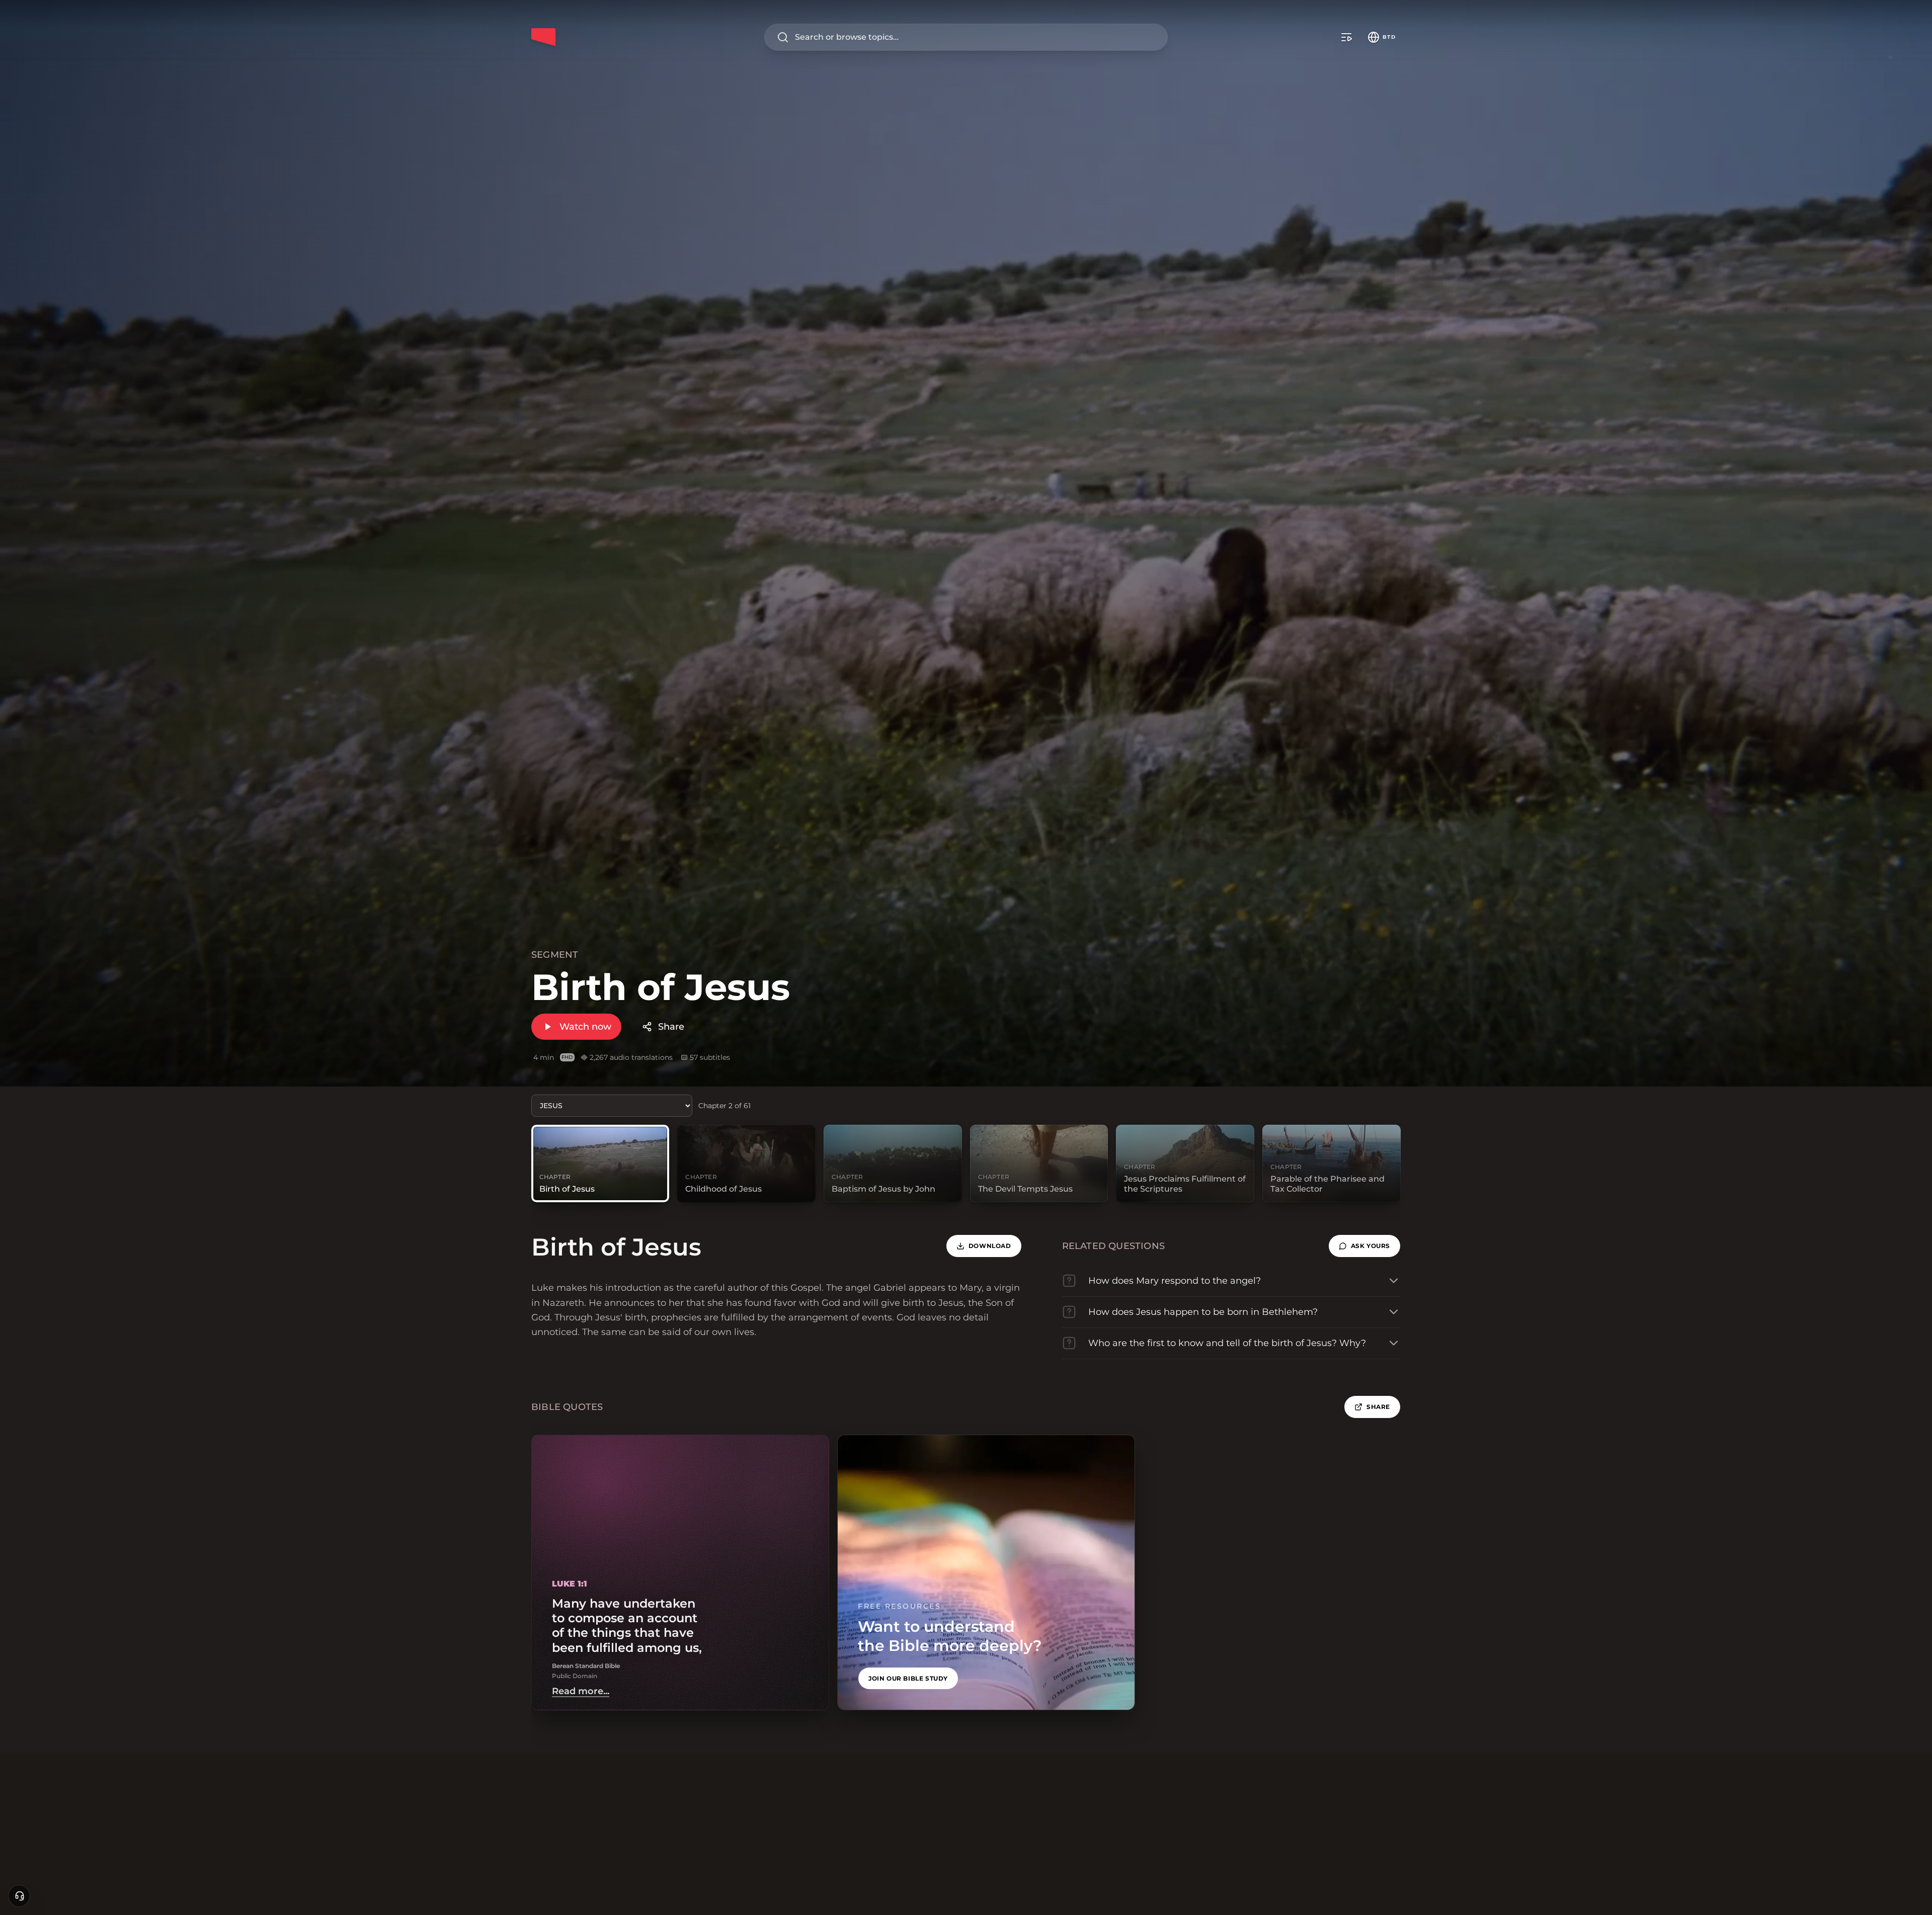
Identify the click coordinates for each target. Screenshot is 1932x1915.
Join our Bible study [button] (908, 1678)
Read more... (581, 1691)
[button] (1364, 1246)
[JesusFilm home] (543, 37)
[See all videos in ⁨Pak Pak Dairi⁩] (1346, 37)
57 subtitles (710, 1057)
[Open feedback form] (19, 1896)
